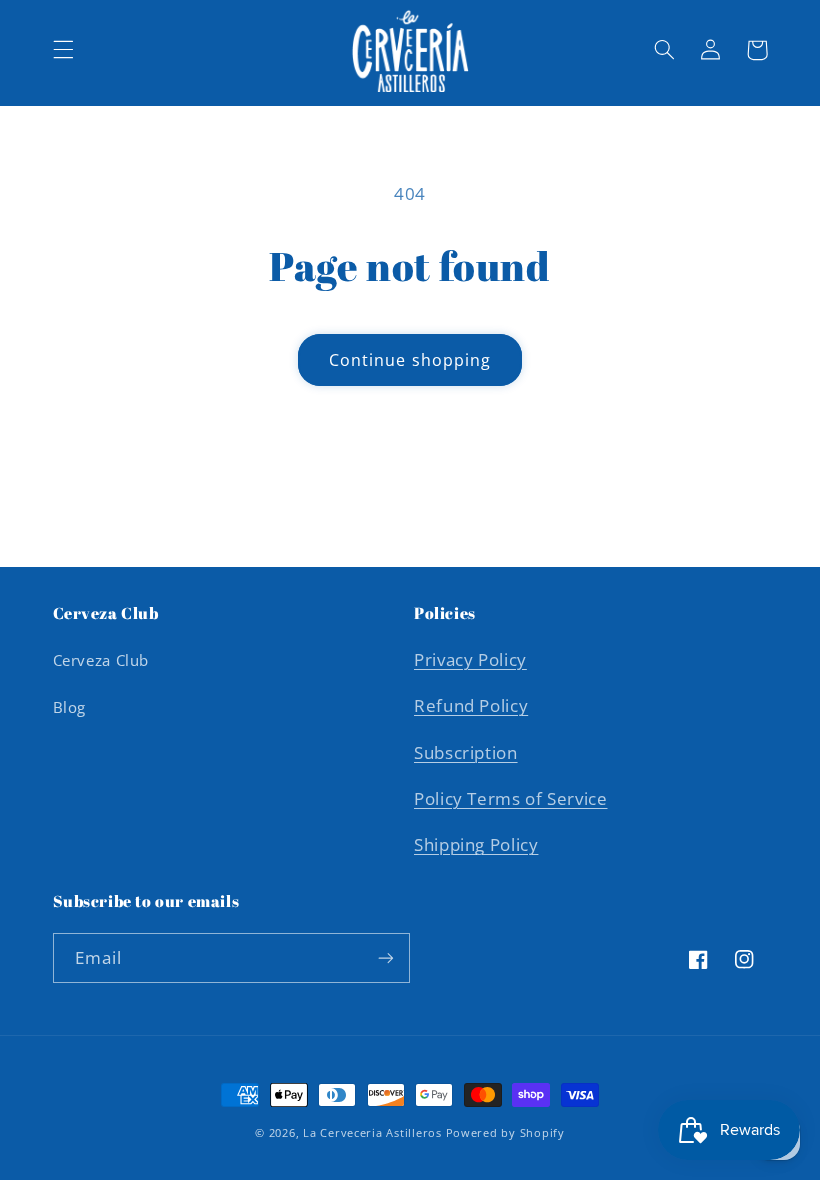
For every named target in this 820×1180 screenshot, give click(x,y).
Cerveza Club (101, 660)
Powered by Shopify (505, 1133)
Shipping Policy (476, 844)
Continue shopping (410, 360)
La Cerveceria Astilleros (372, 1133)
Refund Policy (471, 705)
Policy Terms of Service (511, 798)
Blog (70, 707)
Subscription (466, 752)
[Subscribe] (386, 957)
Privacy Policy (470, 659)
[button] (63, 50)
